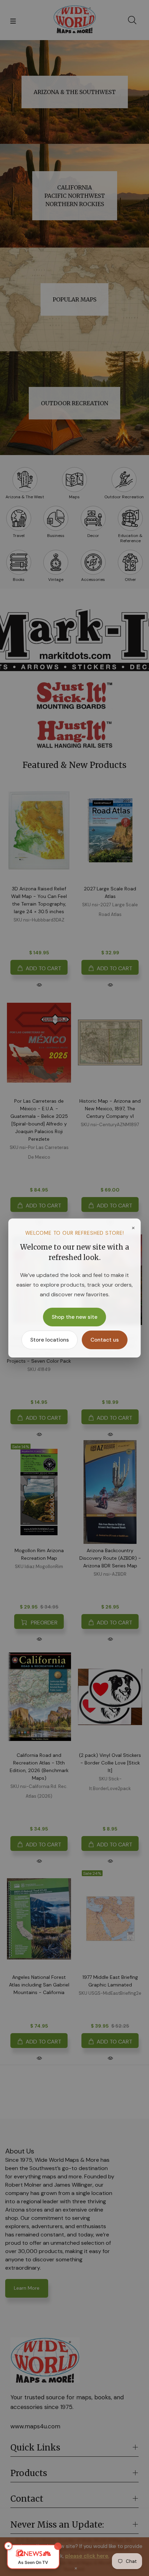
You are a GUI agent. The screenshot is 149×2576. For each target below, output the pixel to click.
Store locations (50, 1340)
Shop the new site (74, 1317)
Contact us (105, 1340)
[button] (33, 2557)
